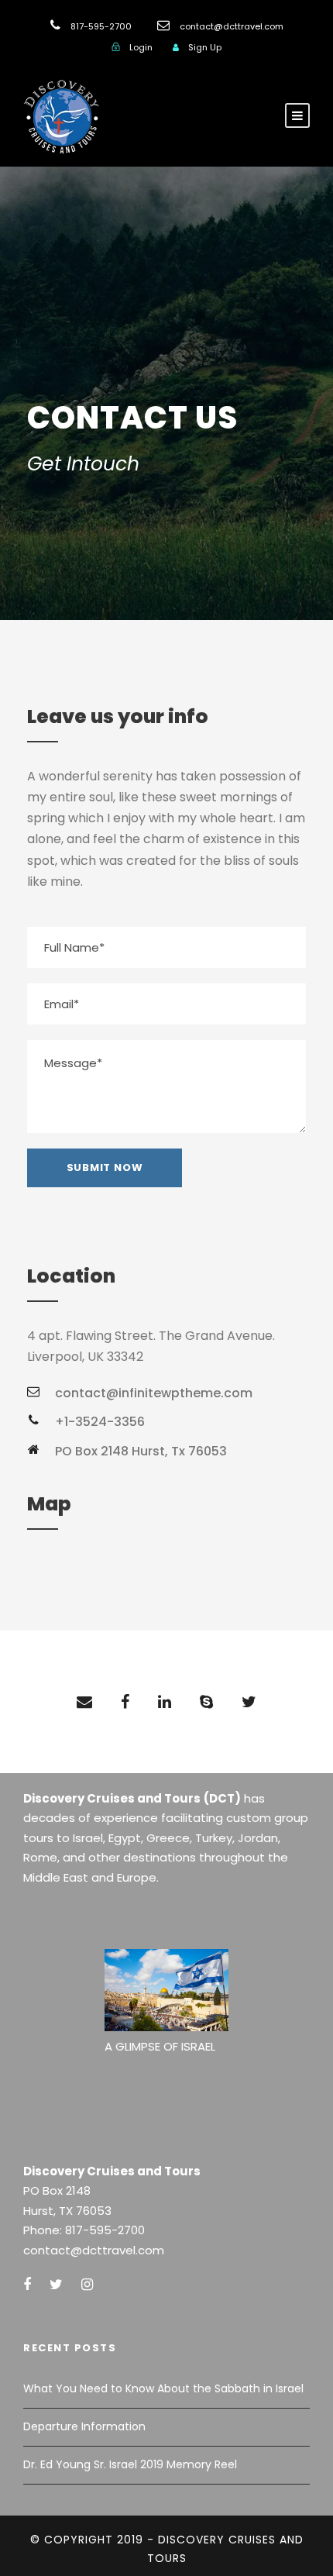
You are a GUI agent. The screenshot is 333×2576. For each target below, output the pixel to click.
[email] (84, 1702)
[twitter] (249, 1702)
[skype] (206, 1702)
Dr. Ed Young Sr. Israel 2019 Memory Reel (130, 2464)
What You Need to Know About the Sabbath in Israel (163, 2388)
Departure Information (84, 2426)
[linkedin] (165, 1702)
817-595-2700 (101, 26)
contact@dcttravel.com (232, 26)
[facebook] (125, 1702)
